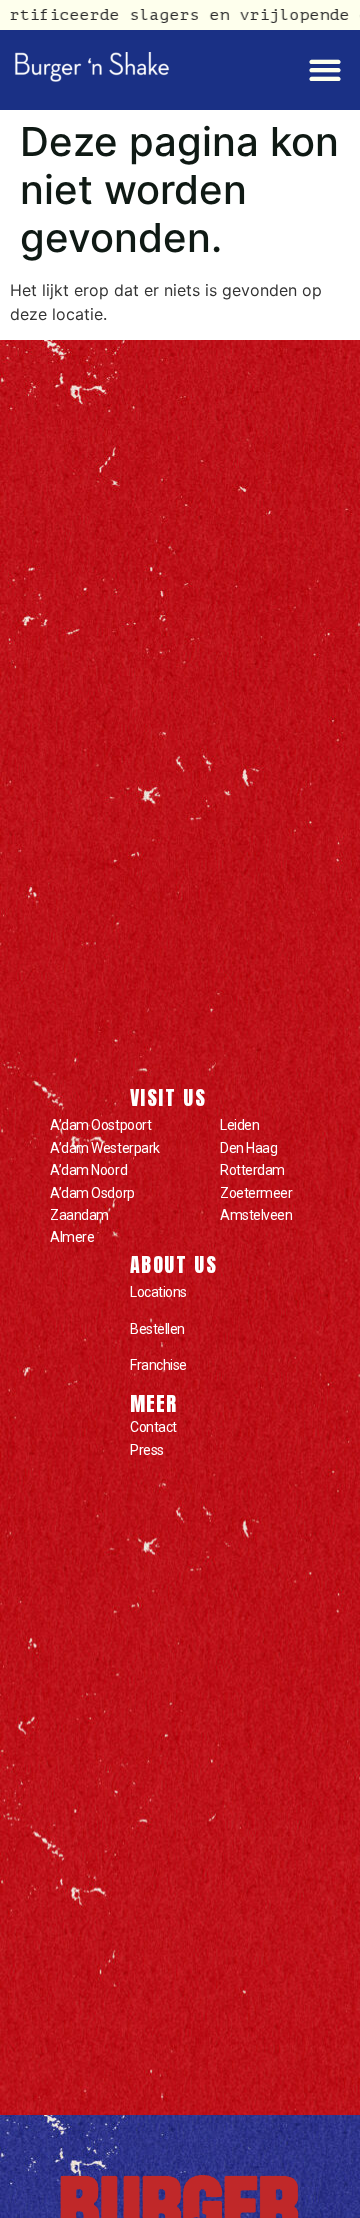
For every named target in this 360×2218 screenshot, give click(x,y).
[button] (324, 70)
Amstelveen (256, 1215)
